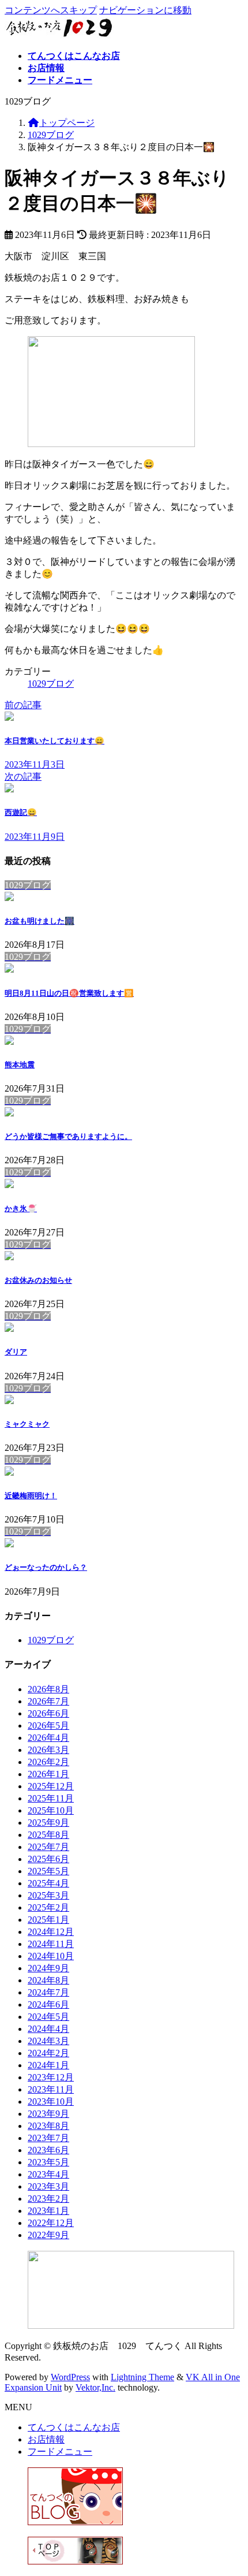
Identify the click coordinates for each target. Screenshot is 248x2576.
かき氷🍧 (21, 1209)
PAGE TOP (231, 2487)
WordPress (70, 2377)
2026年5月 (48, 1726)
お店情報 (46, 2439)
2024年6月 (48, 2004)
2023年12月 (51, 2077)
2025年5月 (48, 1871)
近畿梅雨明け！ (31, 1496)
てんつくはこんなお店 (74, 2427)
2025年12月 (51, 1786)
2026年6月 (48, 1713)
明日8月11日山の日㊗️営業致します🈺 (69, 993)
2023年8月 (48, 2126)
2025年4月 (48, 1883)
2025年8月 (48, 1835)
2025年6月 (48, 1859)
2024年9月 (48, 1968)
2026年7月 (48, 1701)
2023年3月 (48, 2186)
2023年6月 (48, 2150)
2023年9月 (48, 2114)
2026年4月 (48, 1738)
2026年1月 (48, 1774)
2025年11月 (51, 1798)
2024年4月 (48, 2029)
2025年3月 (48, 1895)
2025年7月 (48, 1847)
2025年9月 (48, 1823)
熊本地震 (20, 1065)
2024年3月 (48, 2041)
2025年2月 (48, 1907)
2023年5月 (48, 2162)
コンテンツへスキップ (51, 10)
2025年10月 (51, 1810)
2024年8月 (48, 1980)
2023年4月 (48, 2174)
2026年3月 (48, 1750)
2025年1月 (48, 1920)
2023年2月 (48, 2199)
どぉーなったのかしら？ (46, 1567)
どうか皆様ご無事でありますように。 (68, 1136)
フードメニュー (60, 2452)
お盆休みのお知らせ (38, 1280)
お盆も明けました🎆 (40, 921)
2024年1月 (48, 2065)
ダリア (16, 1352)
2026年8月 (48, 1689)
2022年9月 (48, 2235)
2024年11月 (51, 1944)
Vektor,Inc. (95, 2387)
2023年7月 (48, 2138)
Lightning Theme (142, 2377)
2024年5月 (48, 2017)
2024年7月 (48, 1992)
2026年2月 (48, 1762)
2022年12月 (51, 2223)
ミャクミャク (27, 1424)
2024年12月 (51, 1932)
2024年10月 (51, 1956)
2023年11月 (51, 2089)
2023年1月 (48, 2211)
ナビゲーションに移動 (145, 10)
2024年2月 (48, 2053)
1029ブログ (51, 684)
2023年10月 (51, 2102)
